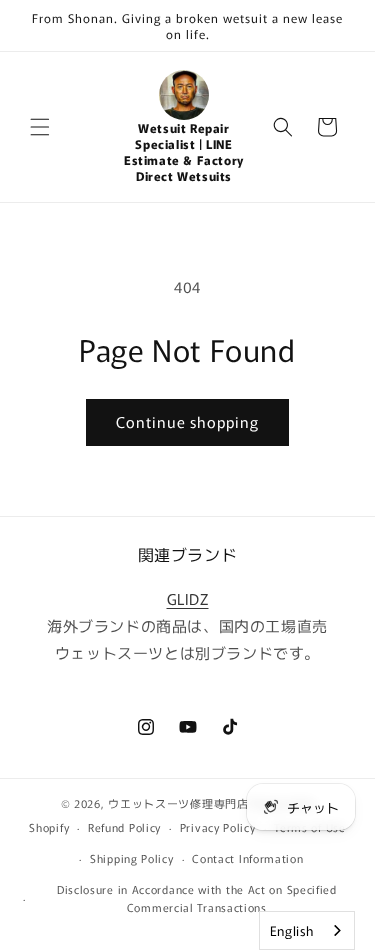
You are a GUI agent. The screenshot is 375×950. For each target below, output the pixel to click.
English (292, 930)
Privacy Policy (218, 827)
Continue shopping (187, 421)
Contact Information (247, 858)
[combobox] (307, 930)
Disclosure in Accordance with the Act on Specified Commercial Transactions (197, 898)
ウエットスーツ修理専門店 (178, 803)
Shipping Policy (132, 858)
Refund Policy (124, 827)
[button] (40, 127)
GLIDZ (188, 598)
